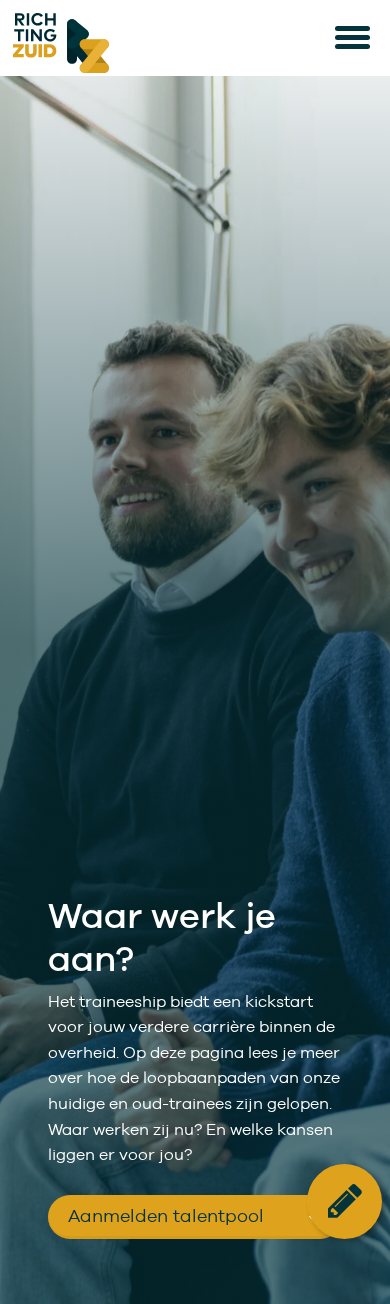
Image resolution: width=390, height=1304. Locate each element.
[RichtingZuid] (138, 43)
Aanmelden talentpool (166, 1215)
